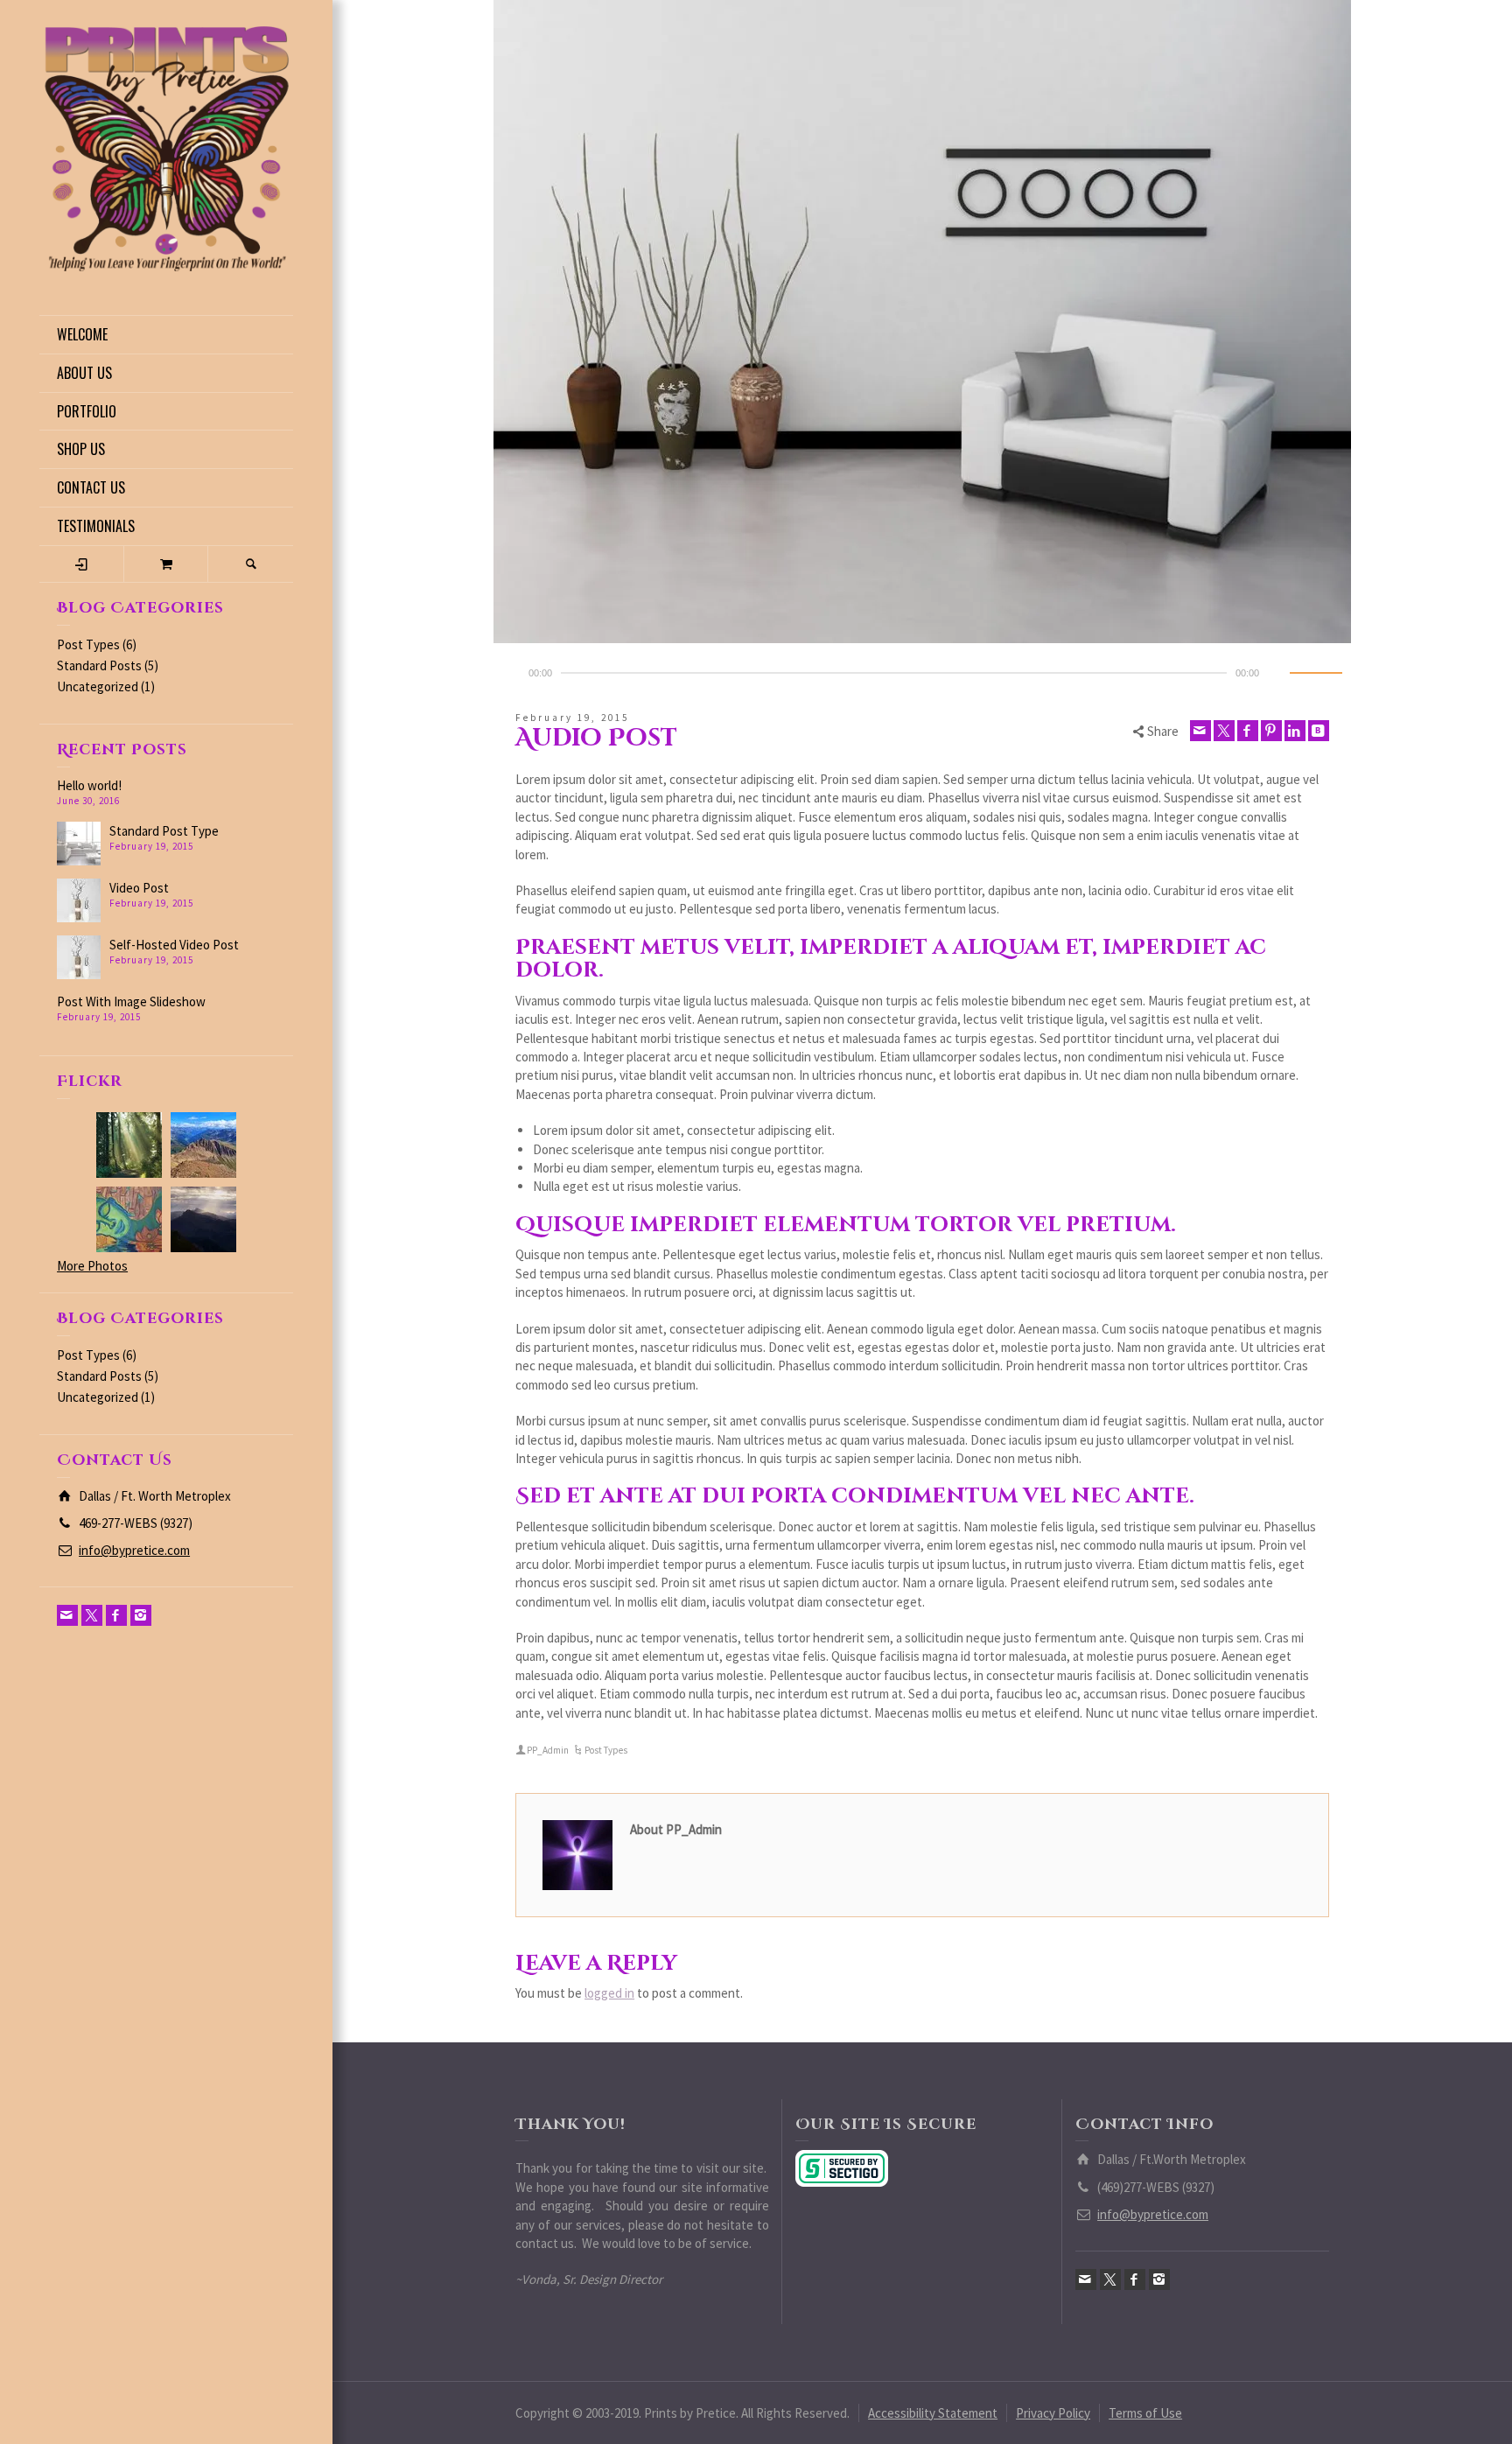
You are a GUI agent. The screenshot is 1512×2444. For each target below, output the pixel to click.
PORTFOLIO (87, 411)
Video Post (139, 888)
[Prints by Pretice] (166, 147)
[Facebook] (116, 1615)
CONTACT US (91, 487)
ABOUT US (84, 373)
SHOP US (81, 449)
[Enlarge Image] (922, 322)
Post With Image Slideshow (131, 1001)
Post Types (88, 644)
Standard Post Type (164, 831)
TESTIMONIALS (96, 526)
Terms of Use (1145, 2413)
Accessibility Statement (933, 2413)
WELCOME (82, 334)
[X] (92, 1615)
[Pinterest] (1271, 731)
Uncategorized (98, 686)
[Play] (507, 673)
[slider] (1316, 673)
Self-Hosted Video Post (174, 945)
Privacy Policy (1053, 2413)
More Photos (92, 1266)
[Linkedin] (1295, 731)
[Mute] (1280, 673)
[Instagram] (141, 1615)
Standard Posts (99, 665)
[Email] (67, 1615)
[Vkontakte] (1319, 731)
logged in (609, 1993)
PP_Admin (548, 1750)
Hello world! (89, 785)
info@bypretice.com (134, 1550)
